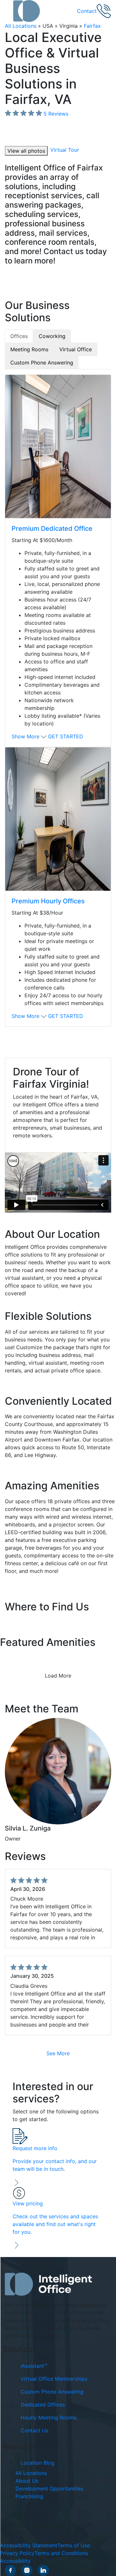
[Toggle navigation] (9, 11)
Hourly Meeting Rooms (48, 2417)
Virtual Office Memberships (54, 2378)
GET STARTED (66, 736)
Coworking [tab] (52, 336)
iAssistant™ (34, 2366)
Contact (87, 11)
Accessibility (15, 2561)
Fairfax (92, 26)
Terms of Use (74, 2545)
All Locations (21, 26)
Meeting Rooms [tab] (29, 349)
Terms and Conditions (61, 2553)
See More (58, 2053)
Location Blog (38, 2463)
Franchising (29, 2496)
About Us (27, 2481)
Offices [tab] (19, 336)
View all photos (26, 151)
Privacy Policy (17, 2553)
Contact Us (34, 2430)
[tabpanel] (58, 701)
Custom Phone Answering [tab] (42, 363)
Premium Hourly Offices (48, 901)
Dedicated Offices (43, 2404)
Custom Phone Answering (52, 2391)
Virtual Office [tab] (76, 349)
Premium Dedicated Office (52, 529)
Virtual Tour (65, 150)
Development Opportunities (49, 2489)
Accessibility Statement (29, 2545)
